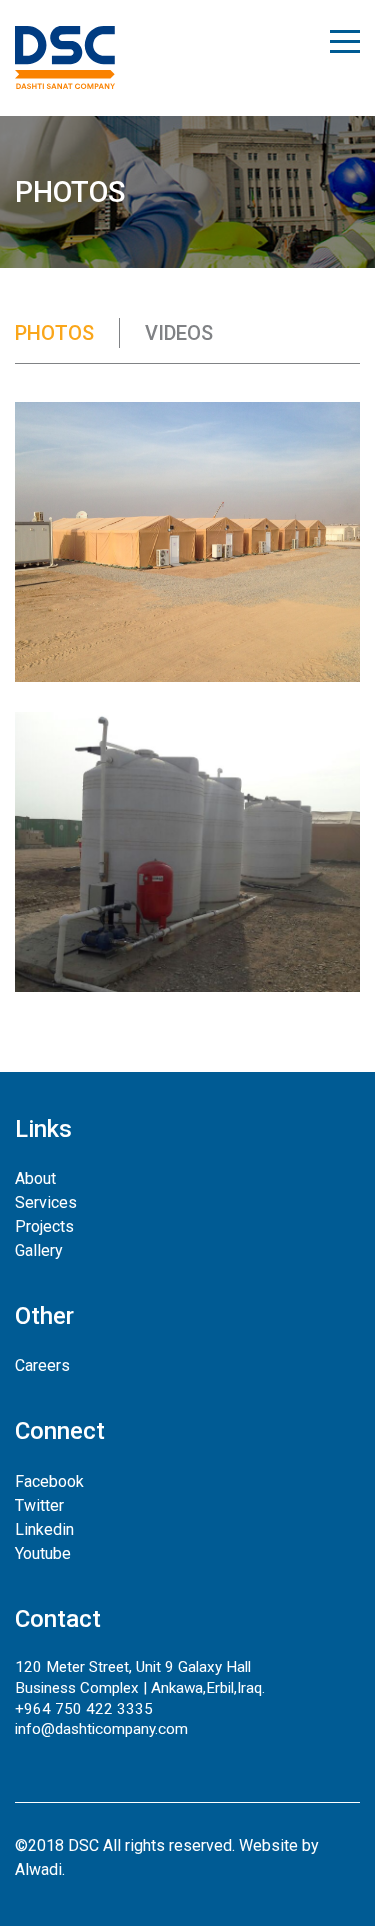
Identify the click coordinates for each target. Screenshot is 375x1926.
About (35, 1178)
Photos (54, 333)
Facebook (49, 1481)
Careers (42, 1365)
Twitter (39, 1505)
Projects (44, 1226)
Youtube (43, 1553)
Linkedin (44, 1529)
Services (46, 1202)
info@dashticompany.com (101, 1729)
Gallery (39, 1250)
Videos (179, 333)
